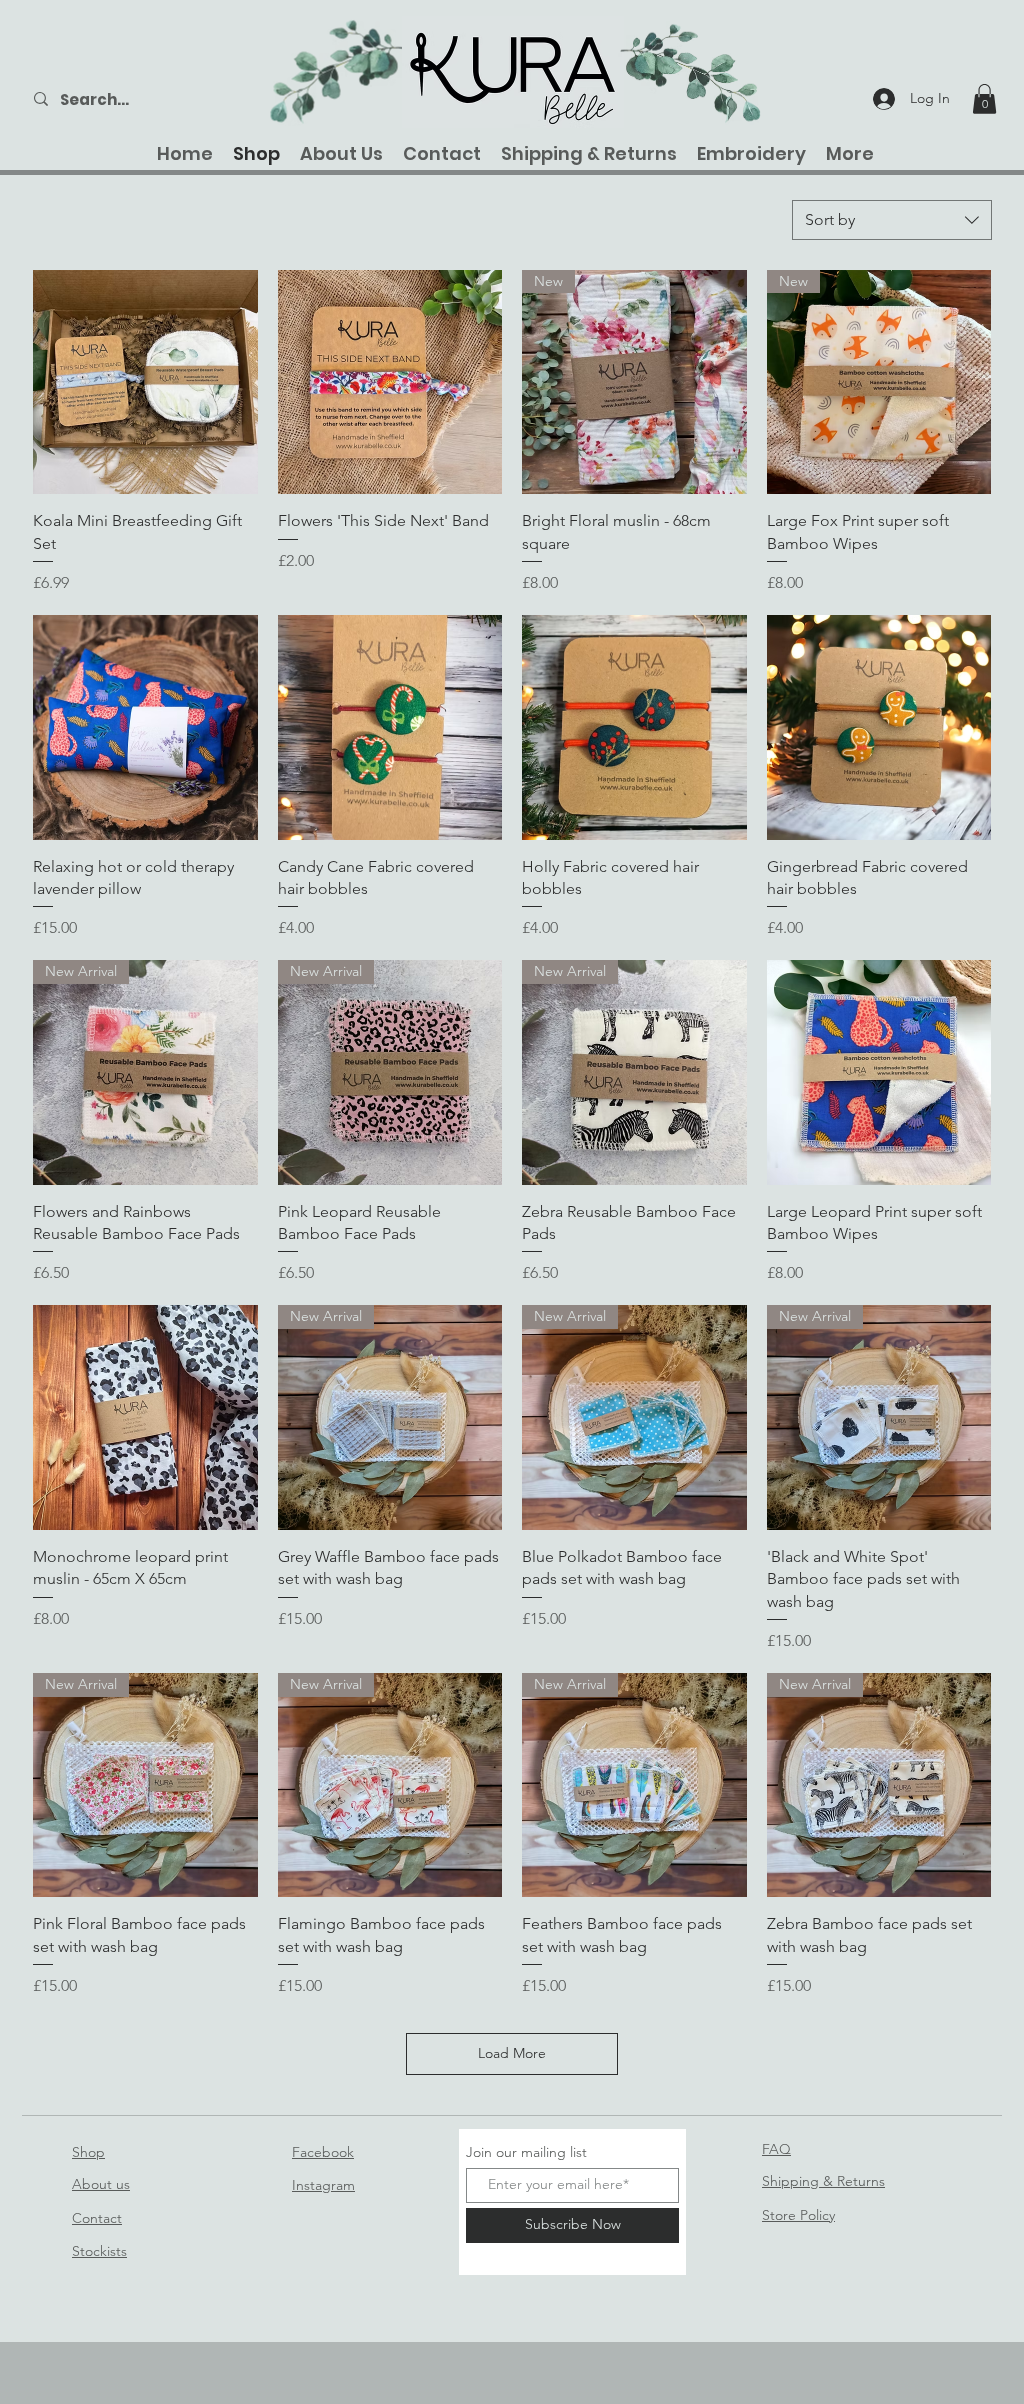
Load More (512, 2053)
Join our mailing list (526, 2152)
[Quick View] (145, 382)
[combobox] (892, 220)
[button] (984, 99)
